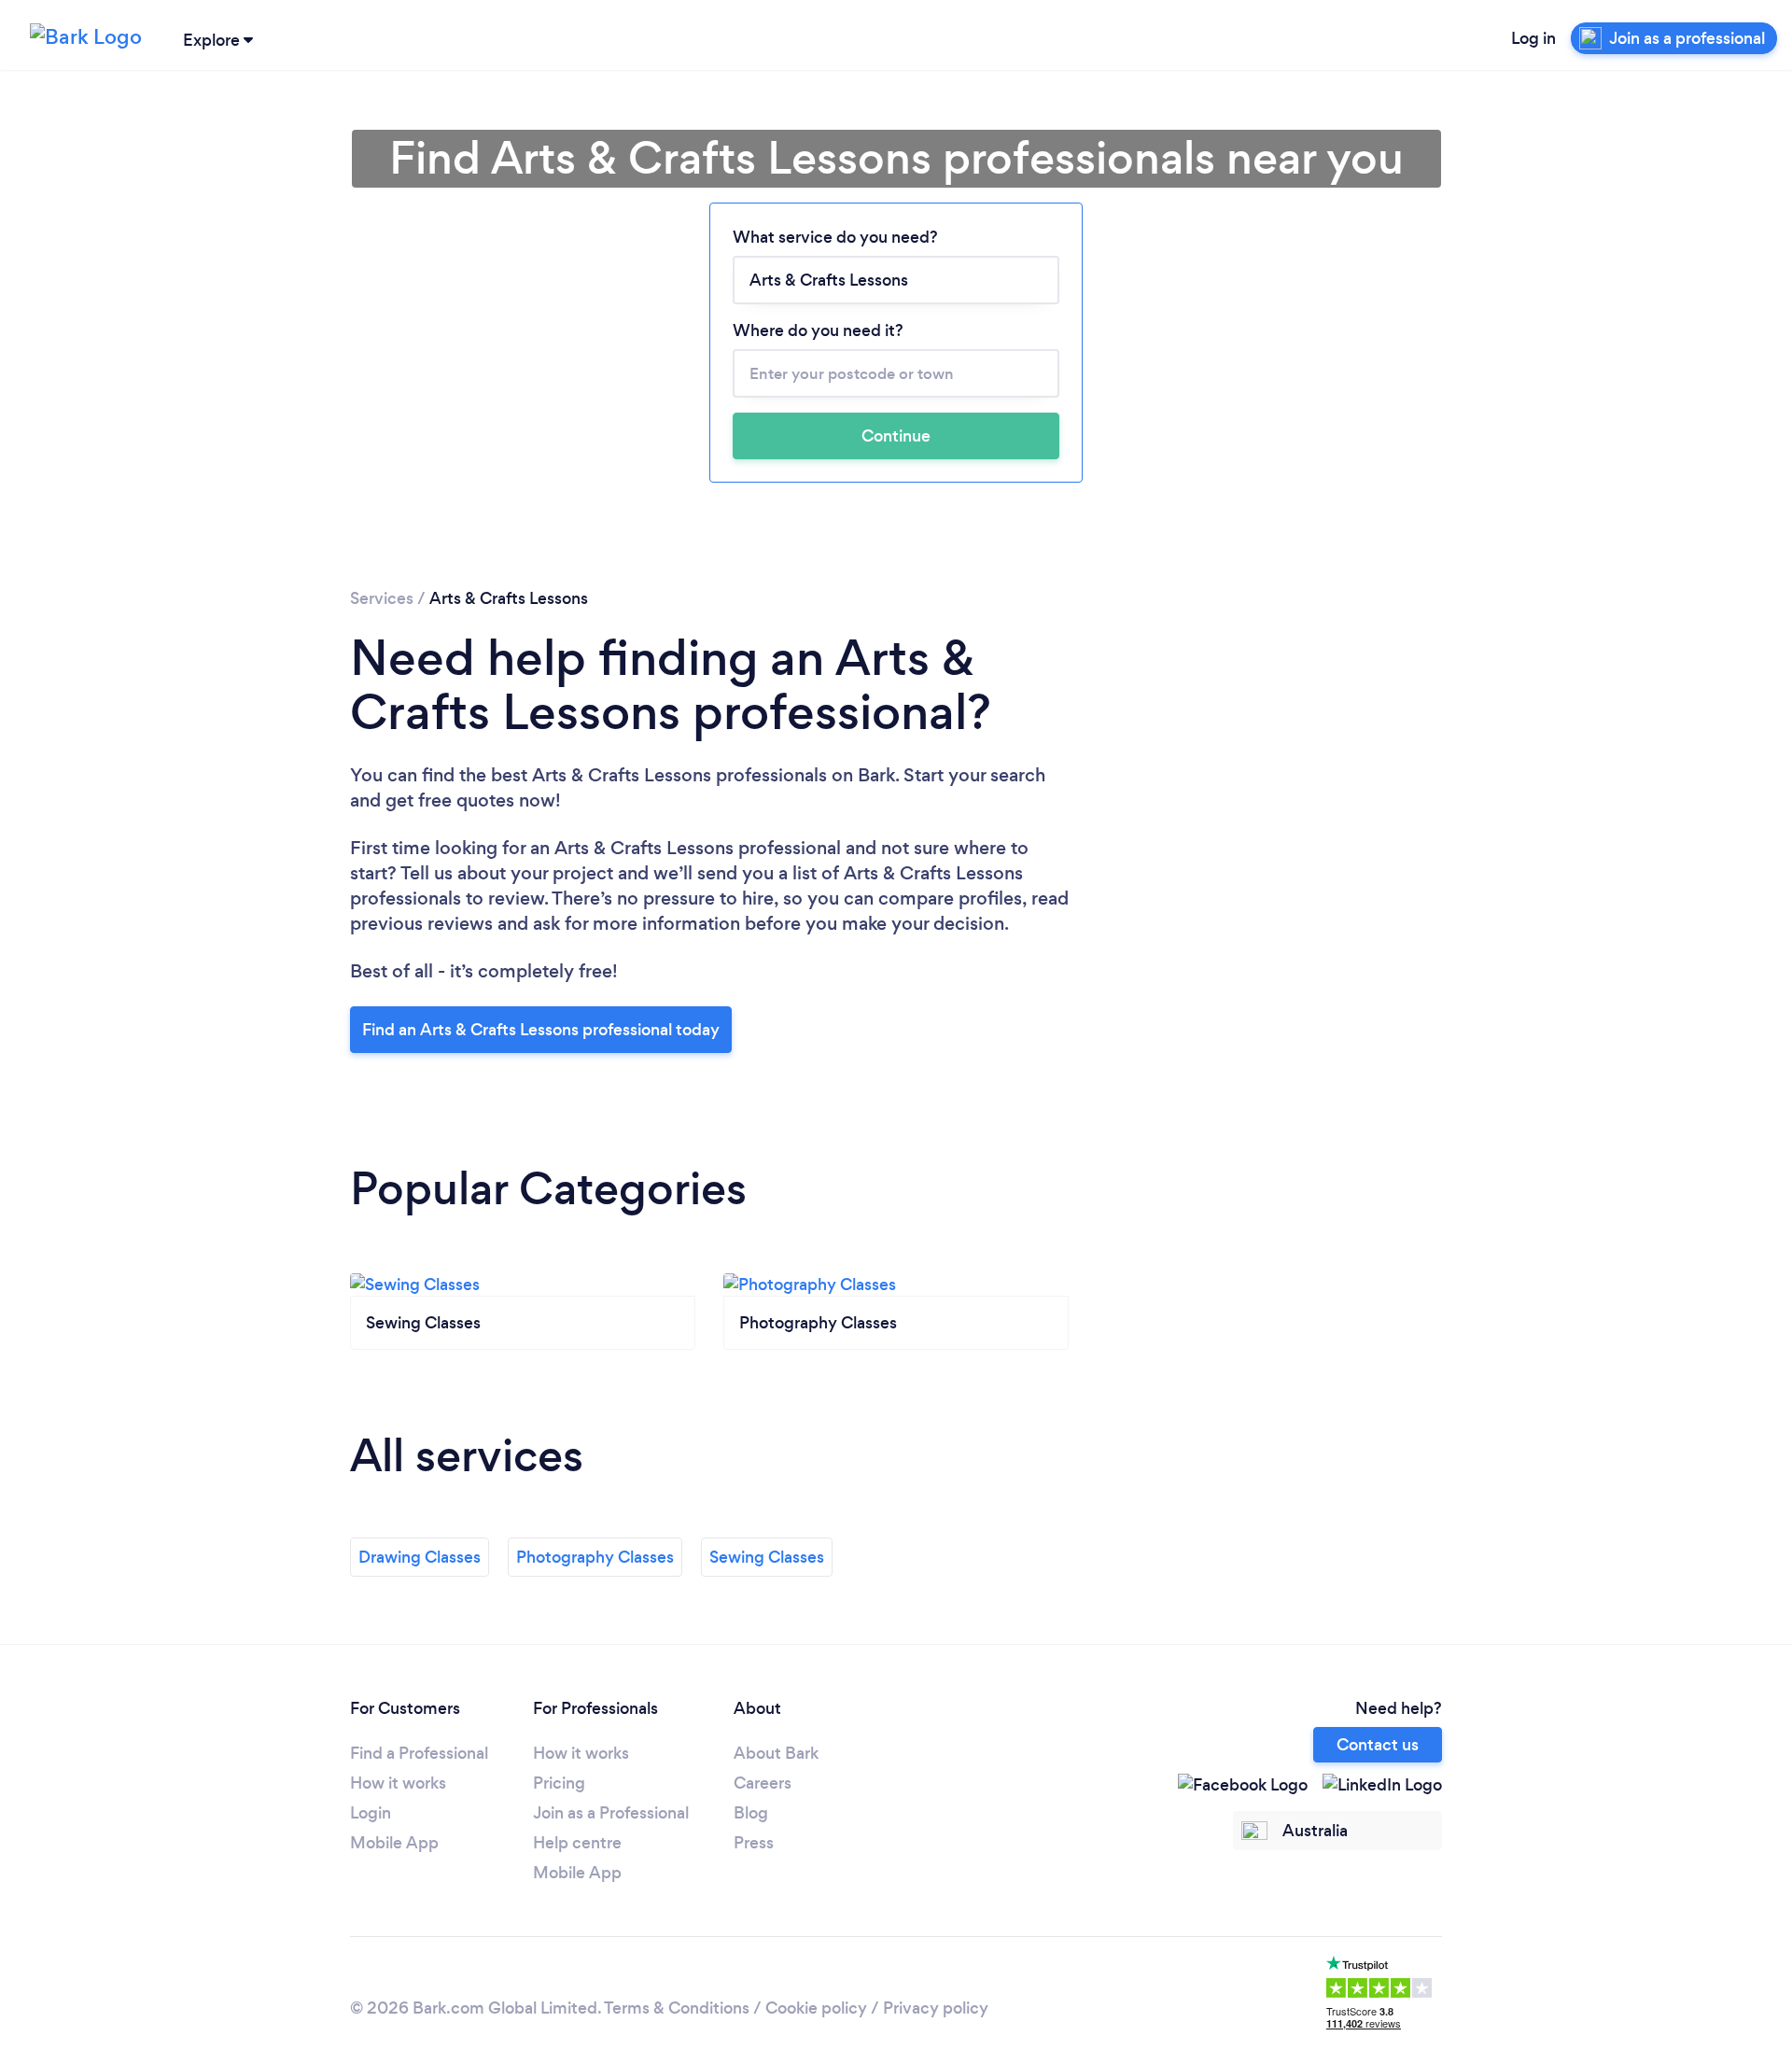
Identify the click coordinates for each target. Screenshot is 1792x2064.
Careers (763, 1783)
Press (754, 1843)
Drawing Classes (420, 1557)
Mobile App (394, 1843)
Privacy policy (936, 2008)
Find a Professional (419, 1753)
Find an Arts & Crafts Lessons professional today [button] (541, 1030)
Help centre (577, 1843)
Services (382, 598)
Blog (751, 1813)
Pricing (559, 1783)
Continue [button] (896, 436)
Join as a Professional (611, 1813)
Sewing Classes (767, 1557)
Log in (1533, 38)
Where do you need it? (818, 330)
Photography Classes (595, 1557)
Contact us (1378, 1745)
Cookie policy (816, 2008)
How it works (398, 1783)
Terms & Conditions (677, 2008)
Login (371, 1813)
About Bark (776, 1753)
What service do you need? (835, 237)
